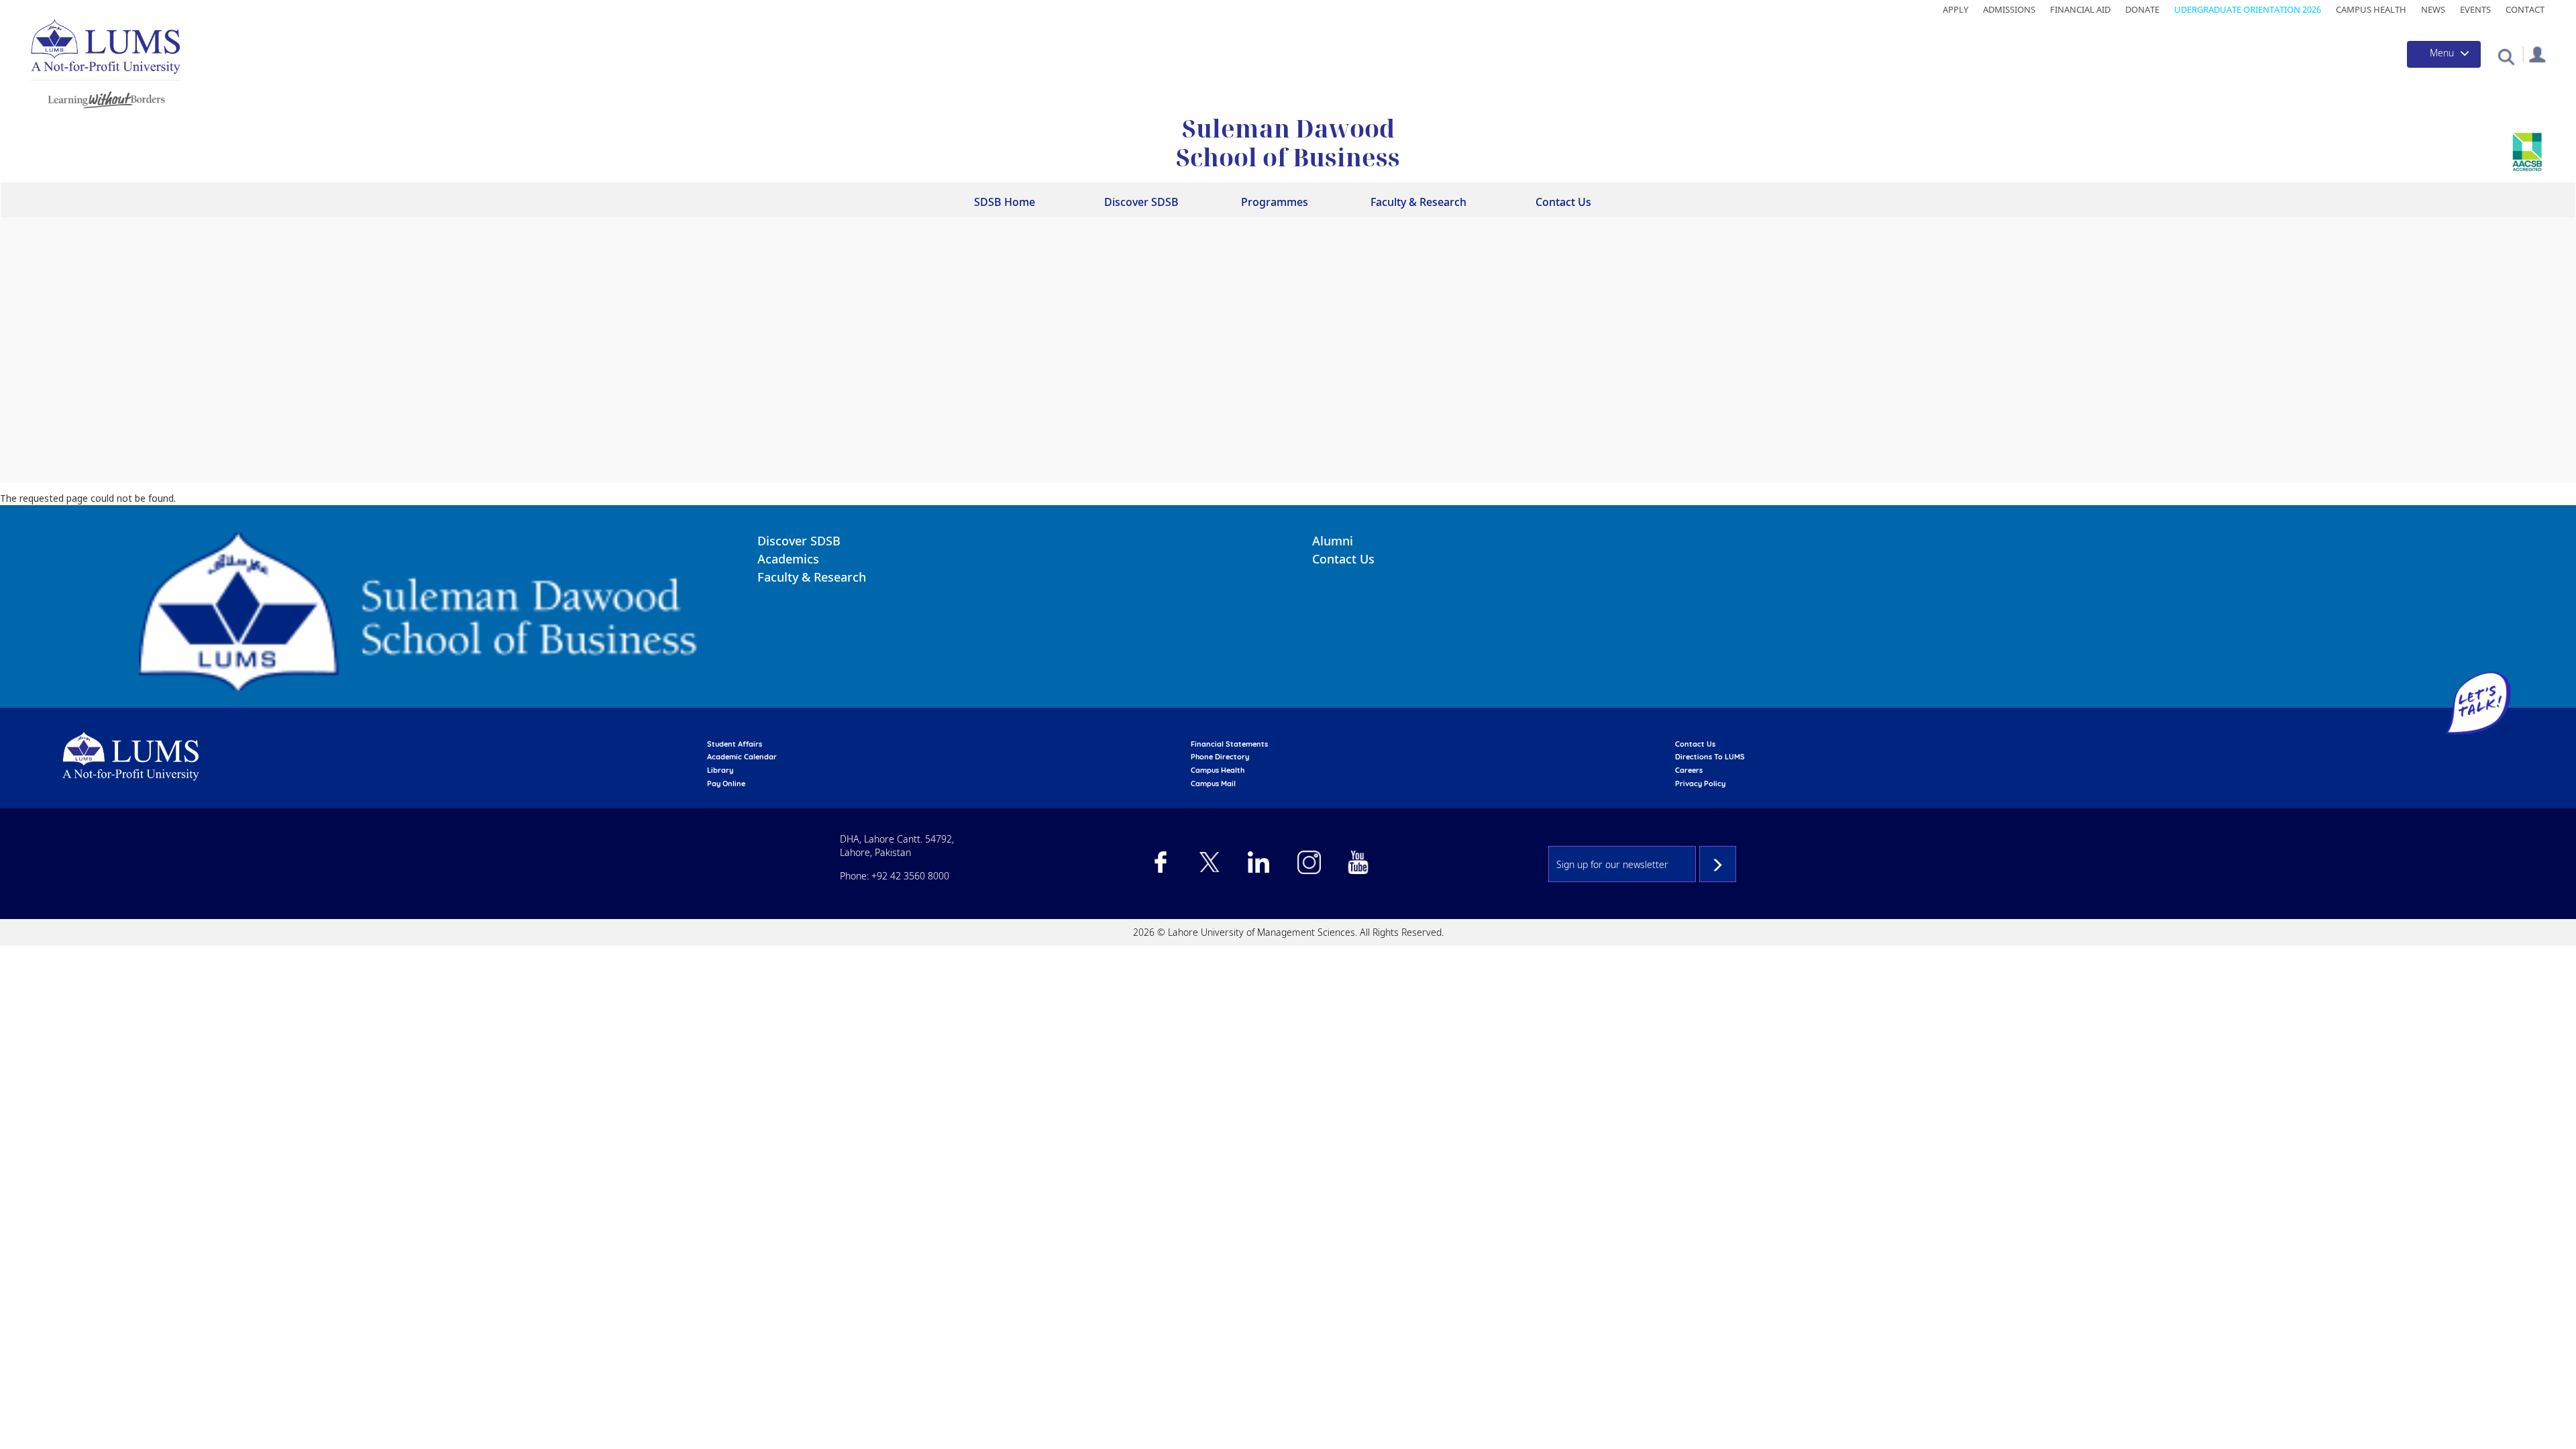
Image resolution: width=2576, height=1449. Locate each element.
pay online (726, 784)
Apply (1955, 9)
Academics (788, 559)
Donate (2142, 9)
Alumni (1333, 541)
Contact (2525, 9)
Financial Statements (1229, 744)
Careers (1689, 770)
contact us (1695, 744)
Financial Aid (2080, 9)
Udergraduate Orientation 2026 (2248, 9)
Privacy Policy (1700, 784)
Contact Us (1563, 202)
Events (2475, 9)
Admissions (2009, 9)
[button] (2506, 56)
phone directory (1220, 757)
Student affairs (735, 744)
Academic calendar (742, 757)
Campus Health (2371, 9)
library (720, 770)
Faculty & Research (812, 577)
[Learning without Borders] (105, 98)
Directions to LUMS (1710, 757)
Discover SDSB (799, 541)
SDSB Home (1005, 202)
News (2433, 9)
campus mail (1213, 784)
